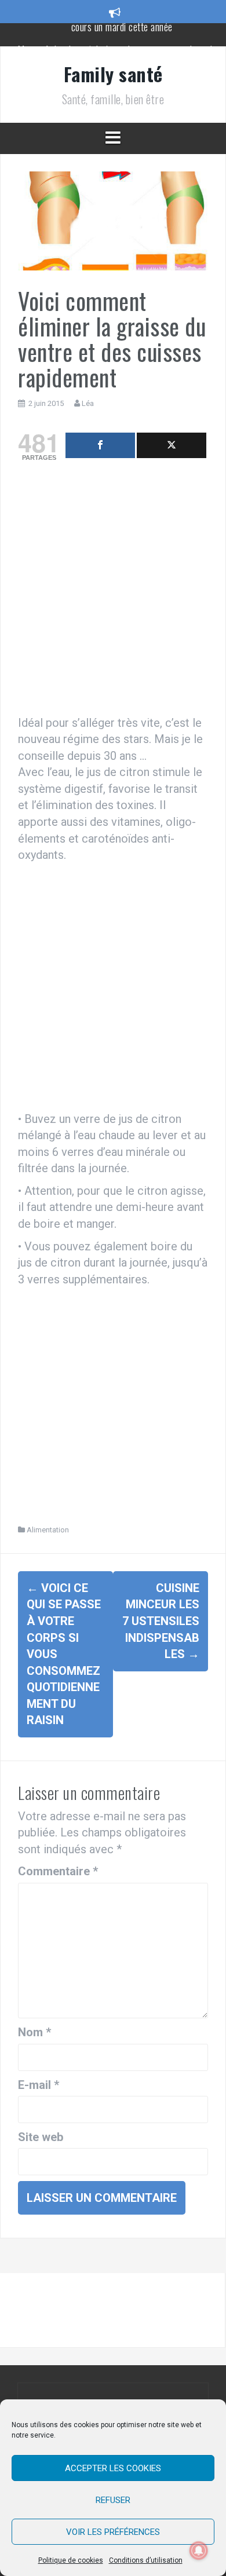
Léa (88, 403)
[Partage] (100, 445)
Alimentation (48, 1530)
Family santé (113, 74)
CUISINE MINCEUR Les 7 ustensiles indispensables (161, 1621)
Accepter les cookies (113, 2468)
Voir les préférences (113, 2532)
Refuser (113, 2500)
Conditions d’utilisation (146, 2560)
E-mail (39, 2085)
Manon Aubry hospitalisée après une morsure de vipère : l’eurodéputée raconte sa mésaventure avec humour (122, 40)
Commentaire (58, 1871)
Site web (41, 2137)
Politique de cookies (71, 2560)
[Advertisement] (113, 591)
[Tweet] (172, 445)
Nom (34, 2032)
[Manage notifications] (199, 2551)
